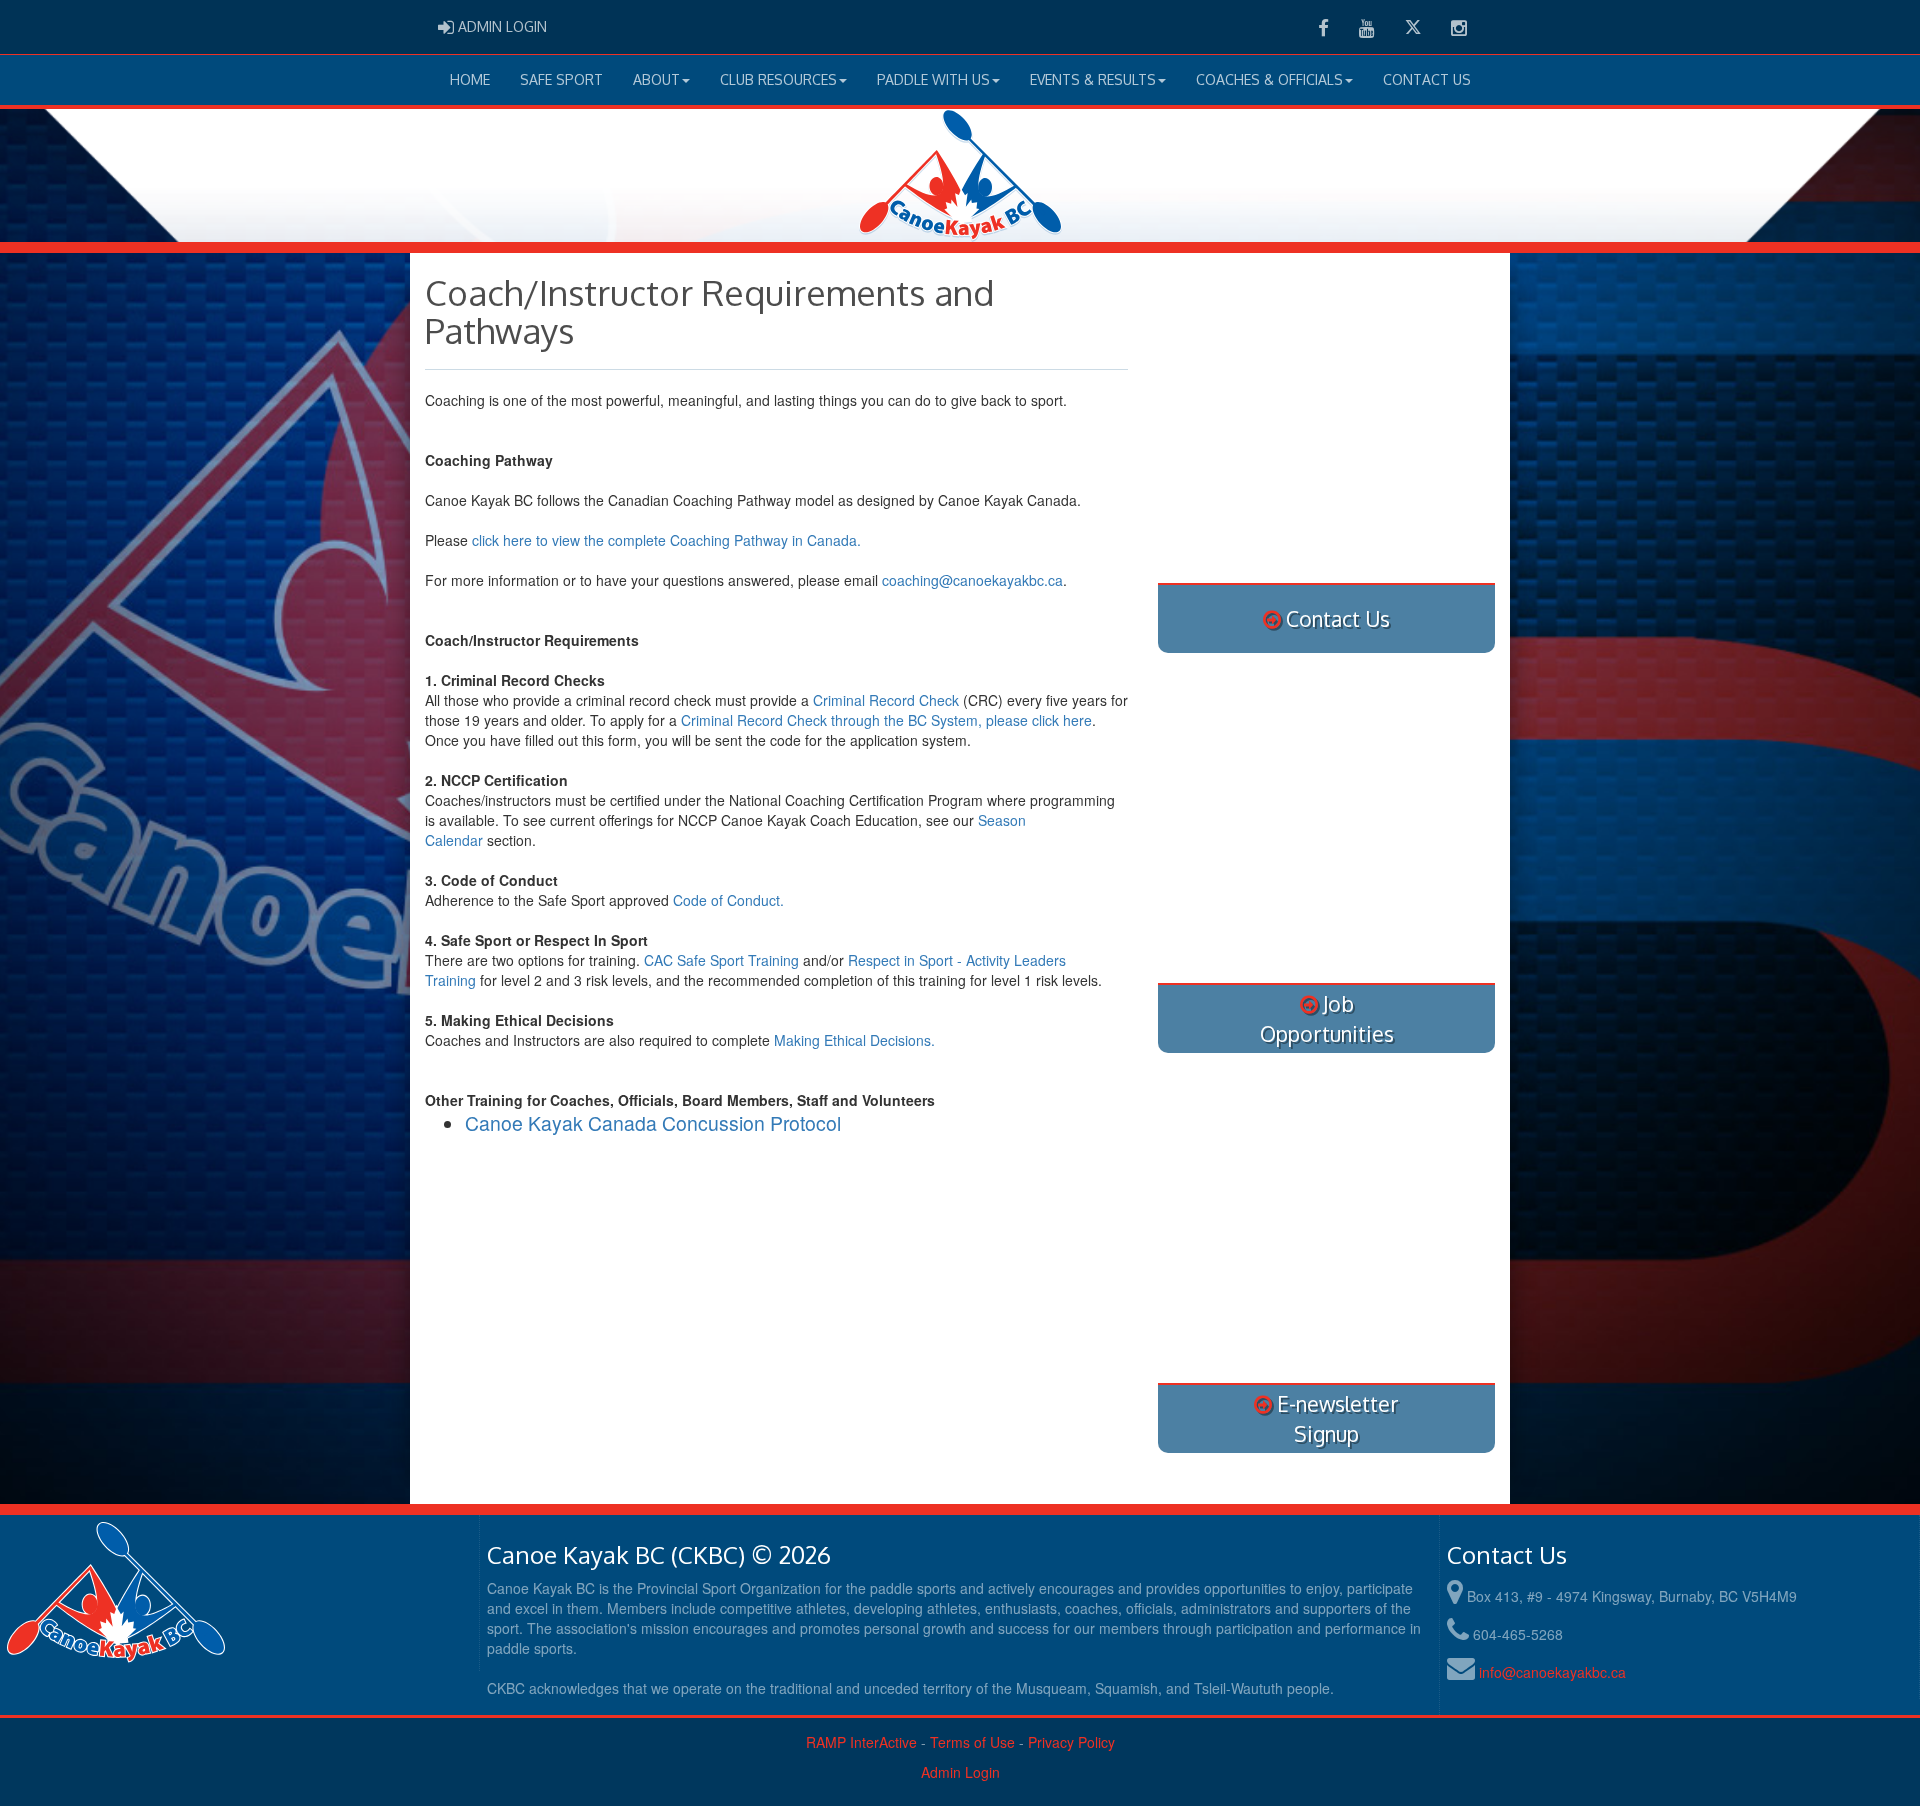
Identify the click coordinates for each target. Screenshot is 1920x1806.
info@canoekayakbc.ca (1552, 1672)
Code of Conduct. (728, 900)
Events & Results (1093, 79)
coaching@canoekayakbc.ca (972, 580)
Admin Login (960, 1772)
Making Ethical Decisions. (856, 1040)
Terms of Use (972, 1742)
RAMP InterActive (861, 1742)
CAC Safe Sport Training (721, 960)
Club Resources (778, 79)
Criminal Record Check (886, 700)
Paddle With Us (933, 79)
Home (470, 79)
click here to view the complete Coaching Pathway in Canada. (666, 540)
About (656, 79)
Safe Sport (561, 79)
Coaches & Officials (1269, 79)
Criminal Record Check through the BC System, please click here (886, 720)
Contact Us (1427, 79)
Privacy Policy (1071, 1742)
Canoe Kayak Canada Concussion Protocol (653, 1123)
